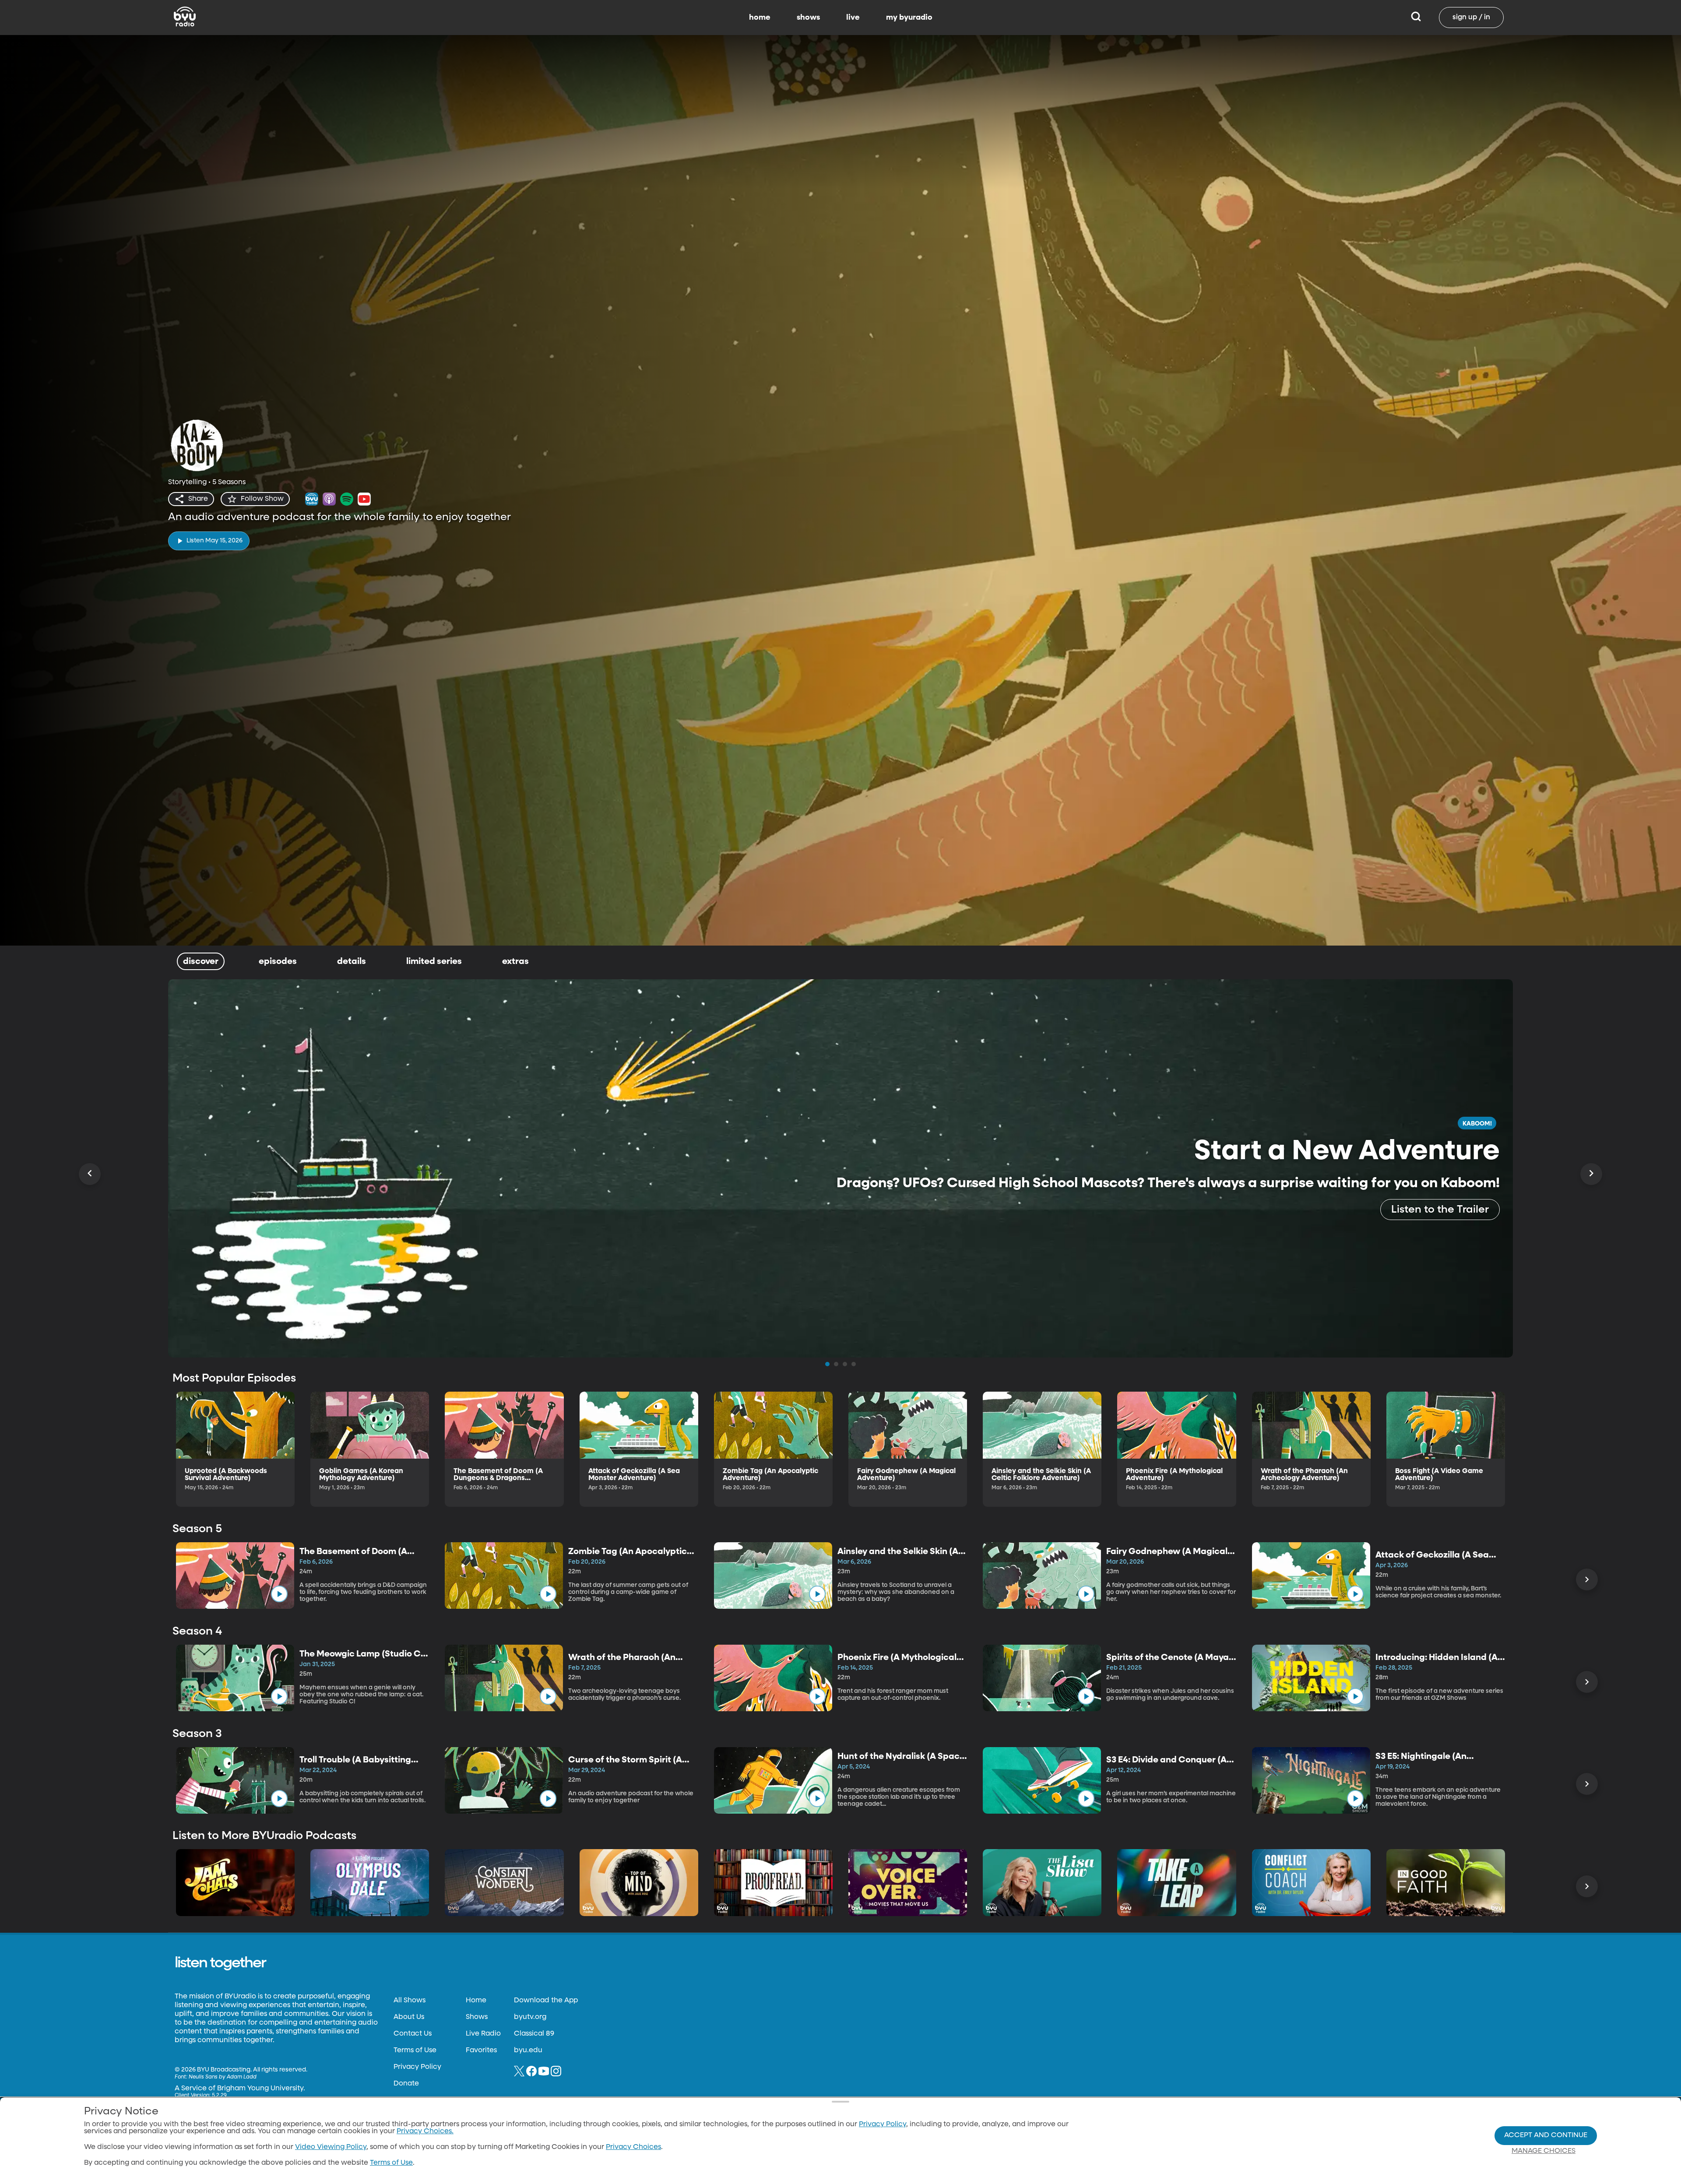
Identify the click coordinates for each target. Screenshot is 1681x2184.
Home (476, 2001)
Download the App (546, 2001)
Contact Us (413, 2034)
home (760, 18)
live (853, 18)
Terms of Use (415, 2050)
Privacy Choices (633, 2147)
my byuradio (909, 18)
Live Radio (483, 2034)
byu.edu (528, 2050)
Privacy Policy (417, 2067)
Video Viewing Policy (331, 2147)
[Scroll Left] (90, 1174)
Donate (406, 2084)
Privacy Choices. (425, 2131)
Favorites (481, 2050)
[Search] (1416, 18)
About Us (409, 2017)
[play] (279, 1594)
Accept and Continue (1546, 2135)
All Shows (410, 2001)
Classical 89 (534, 2034)
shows (808, 18)
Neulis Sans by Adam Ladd (223, 2077)
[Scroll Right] (1591, 1174)
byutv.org (530, 2017)
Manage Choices (1544, 2151)
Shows (477, 2017)
